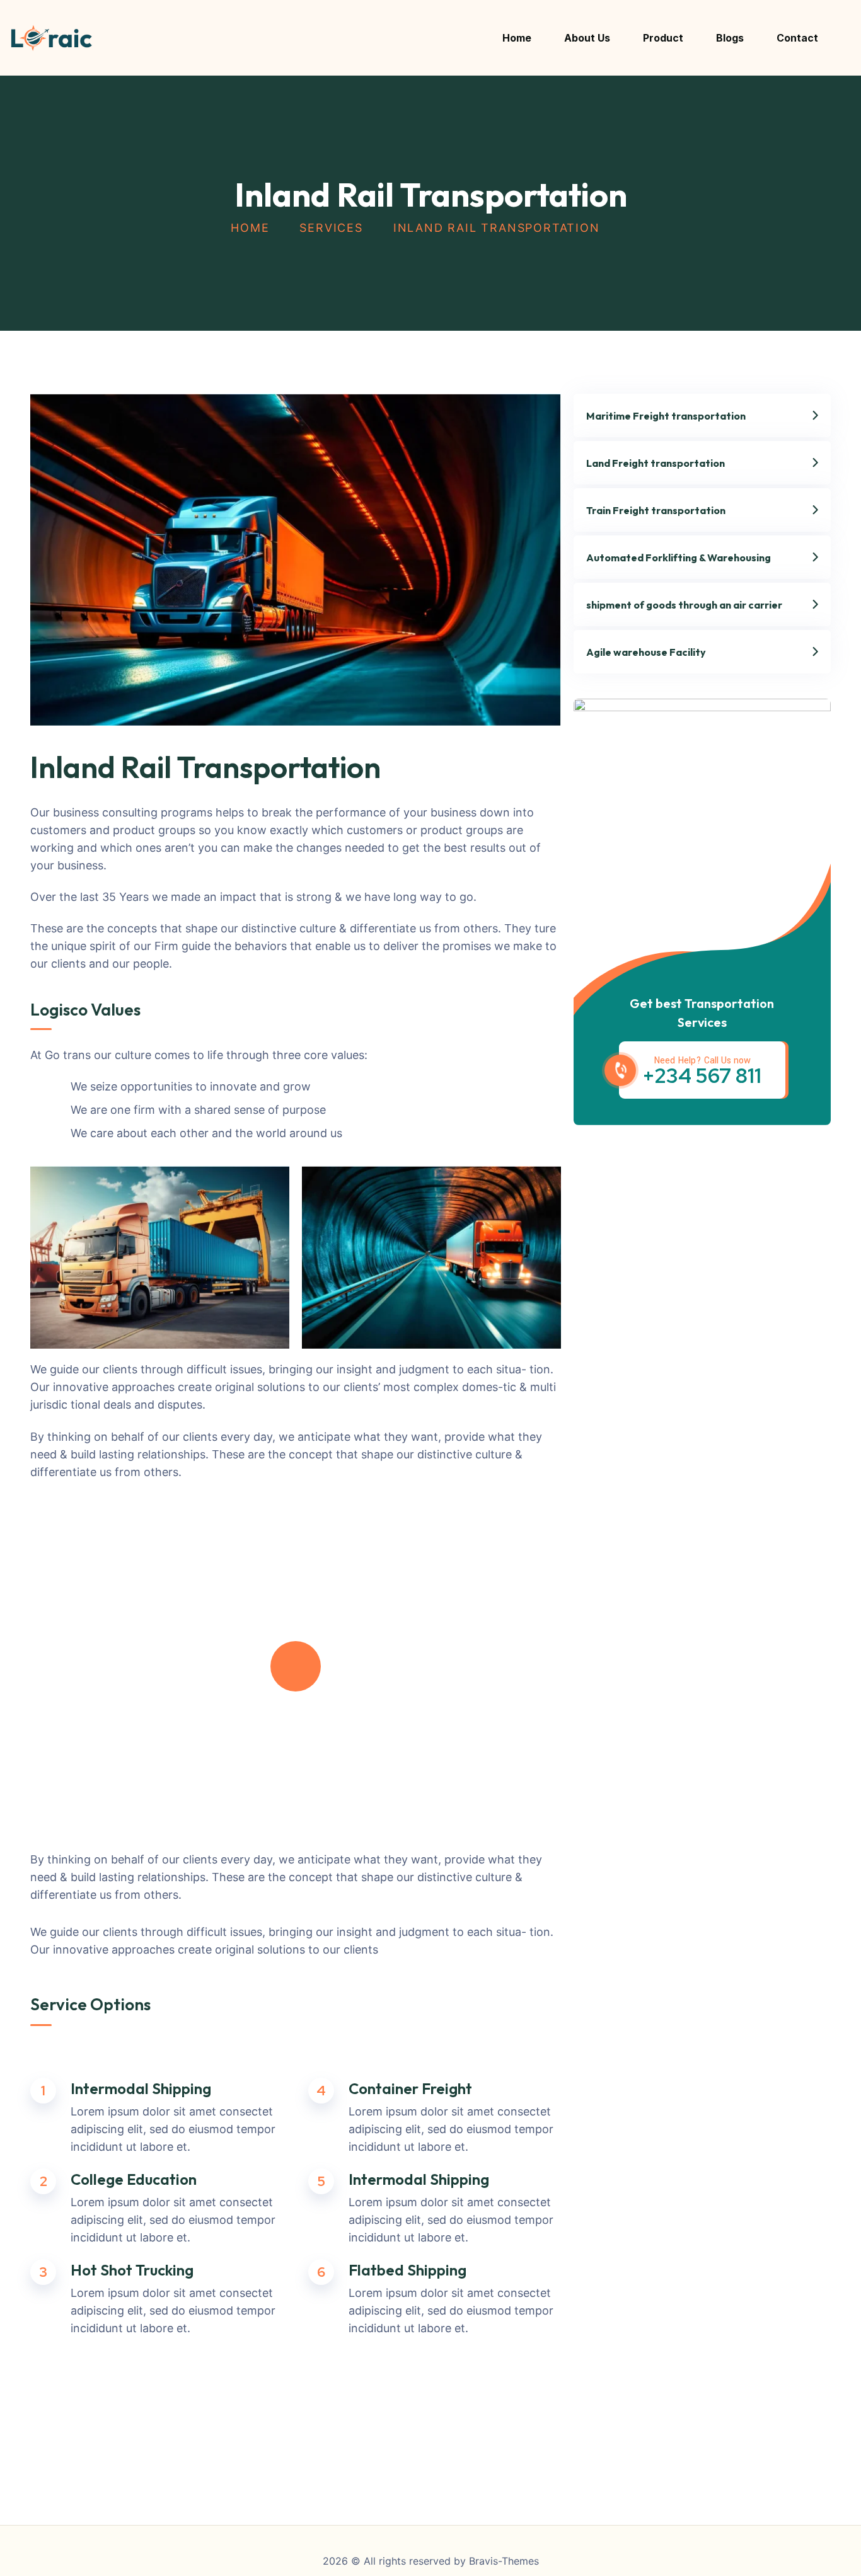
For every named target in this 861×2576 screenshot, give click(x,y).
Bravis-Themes (504, 2561)
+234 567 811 (702, 1076)
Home (250, 228)
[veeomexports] (51, 38)
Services (331, 228)
